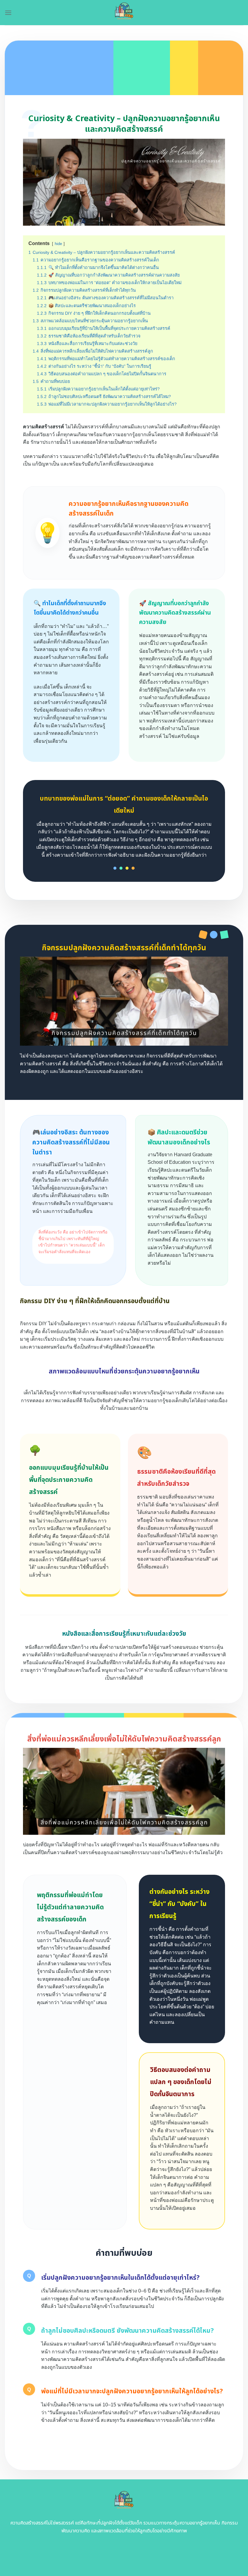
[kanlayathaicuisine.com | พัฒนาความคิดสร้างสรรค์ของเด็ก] (124, 13)
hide (58, 244)
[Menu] (8, 13)
